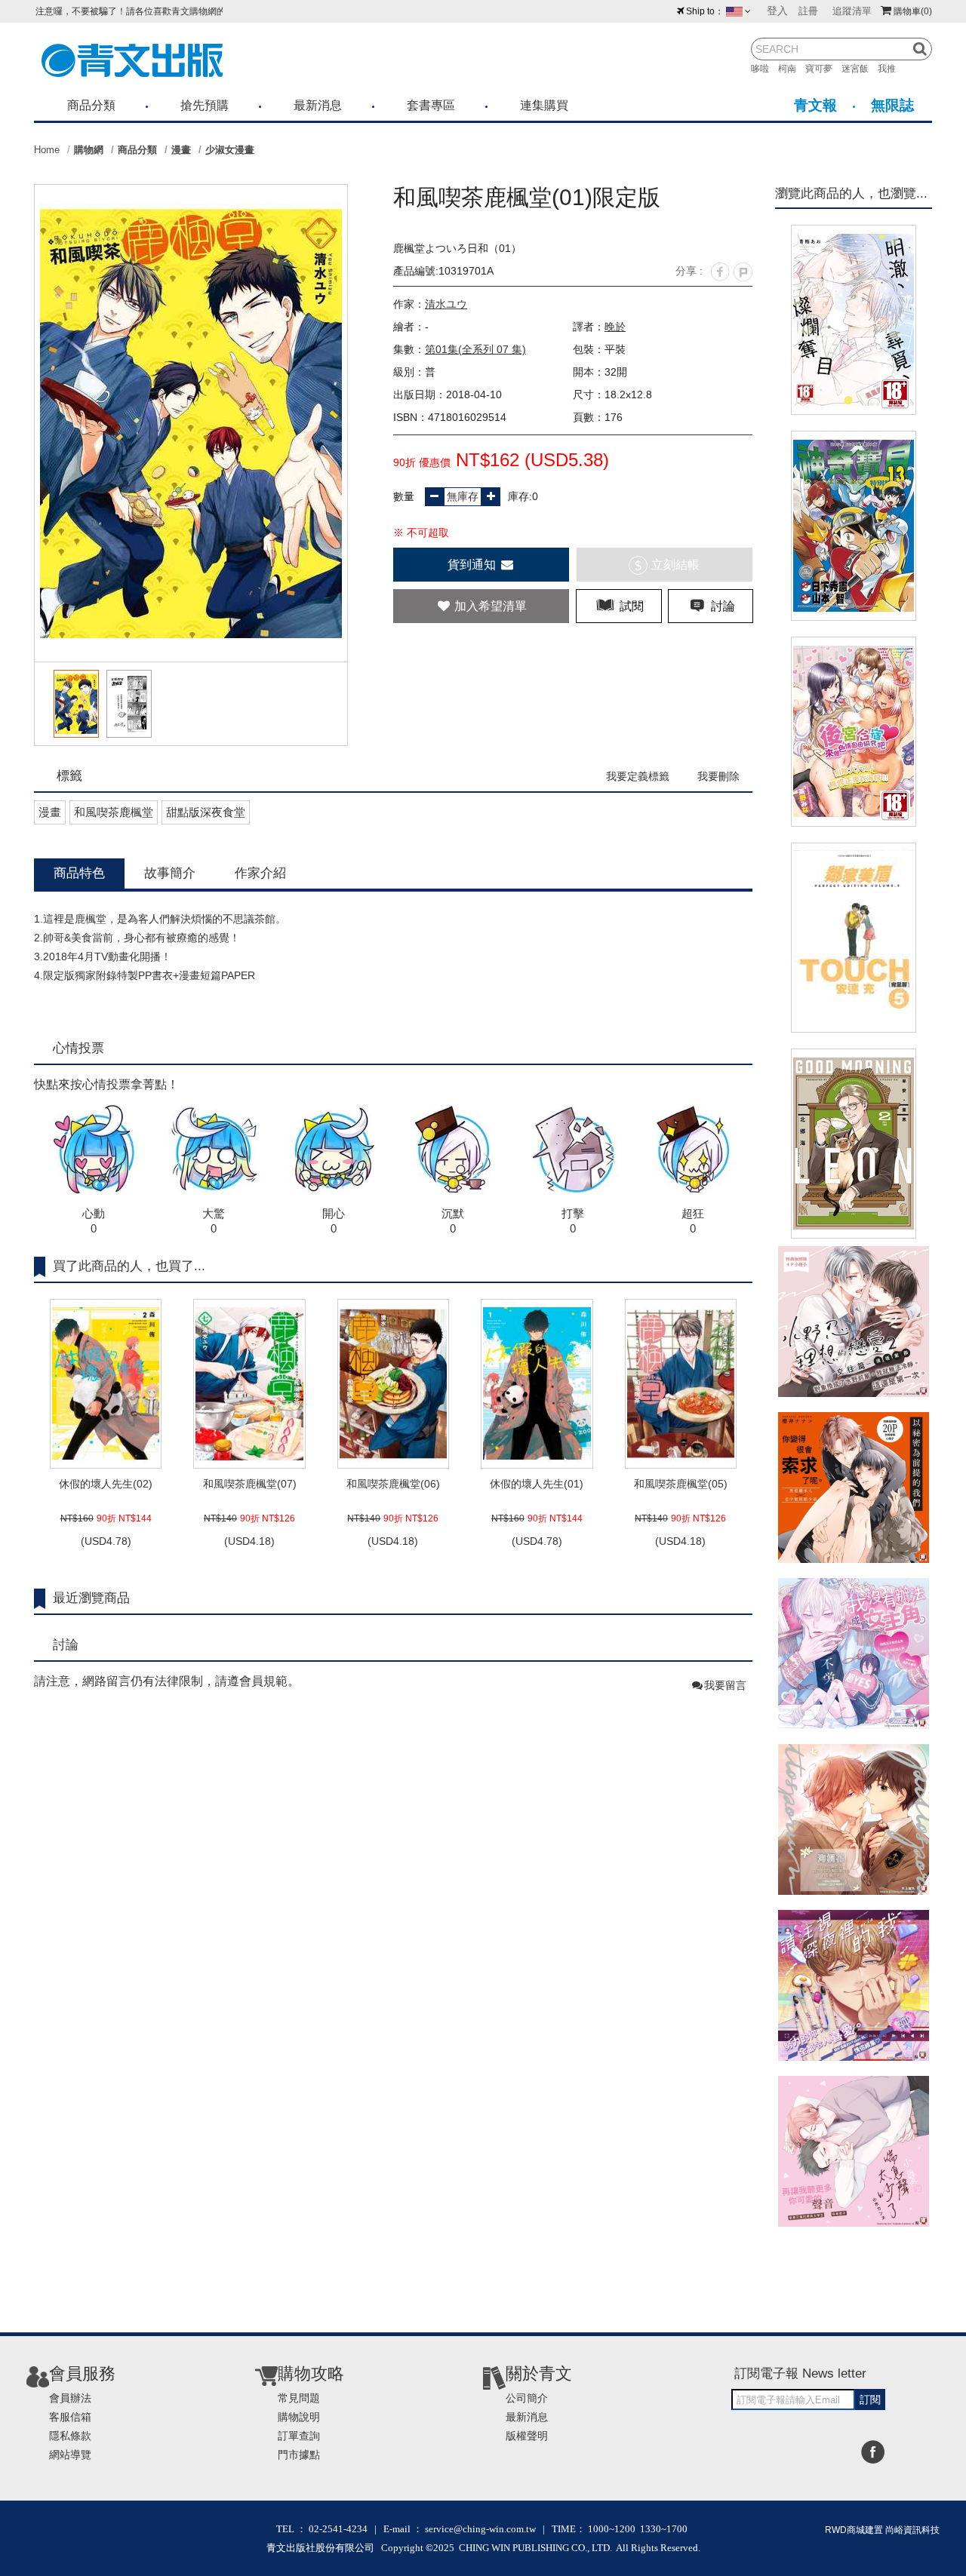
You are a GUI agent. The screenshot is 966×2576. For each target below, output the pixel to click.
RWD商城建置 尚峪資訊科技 (882, 2530)
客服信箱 (70, 2417)
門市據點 (299, 2455)
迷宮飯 (860, 69)
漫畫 (181, 150)
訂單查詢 (299, 2436)
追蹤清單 (852, 11)
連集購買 (544, 105)
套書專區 (431, 105)
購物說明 (299, 2417)
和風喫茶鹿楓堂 (114, 812)
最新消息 (318, 105)
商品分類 (91, 105)
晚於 (615, 327)
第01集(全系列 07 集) (475, 349)
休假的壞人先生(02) (106, 1484)
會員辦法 (70, 2398)
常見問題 (299, 2398)
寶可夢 (823, 69)
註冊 (808, 11)
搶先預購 (205, 105)
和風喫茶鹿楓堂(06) (393, 1484)
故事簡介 (170, 873)
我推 (891, 69)
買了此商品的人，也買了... (129, 1266)
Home (47, 150)
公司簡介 (527, 2398)
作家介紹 (260, 873)
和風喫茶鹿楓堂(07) (250, 1484)
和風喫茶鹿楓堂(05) (681, 1484)
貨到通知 (473, 565)
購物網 (89, 150)
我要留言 (725, 1685)
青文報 (815, 105)
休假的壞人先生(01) (537, 1484)
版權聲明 (527, 2436)
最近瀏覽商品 (91, 1598)
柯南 (792, 69)
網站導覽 (70, 2455)
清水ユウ (446, 304)
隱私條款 (70, 2436)
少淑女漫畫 (230, 150)
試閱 (630, 606)
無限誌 (892, 105)
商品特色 (79, 873)
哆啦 (764, 69)
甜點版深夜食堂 (206, 812)
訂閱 (870, 2399)
